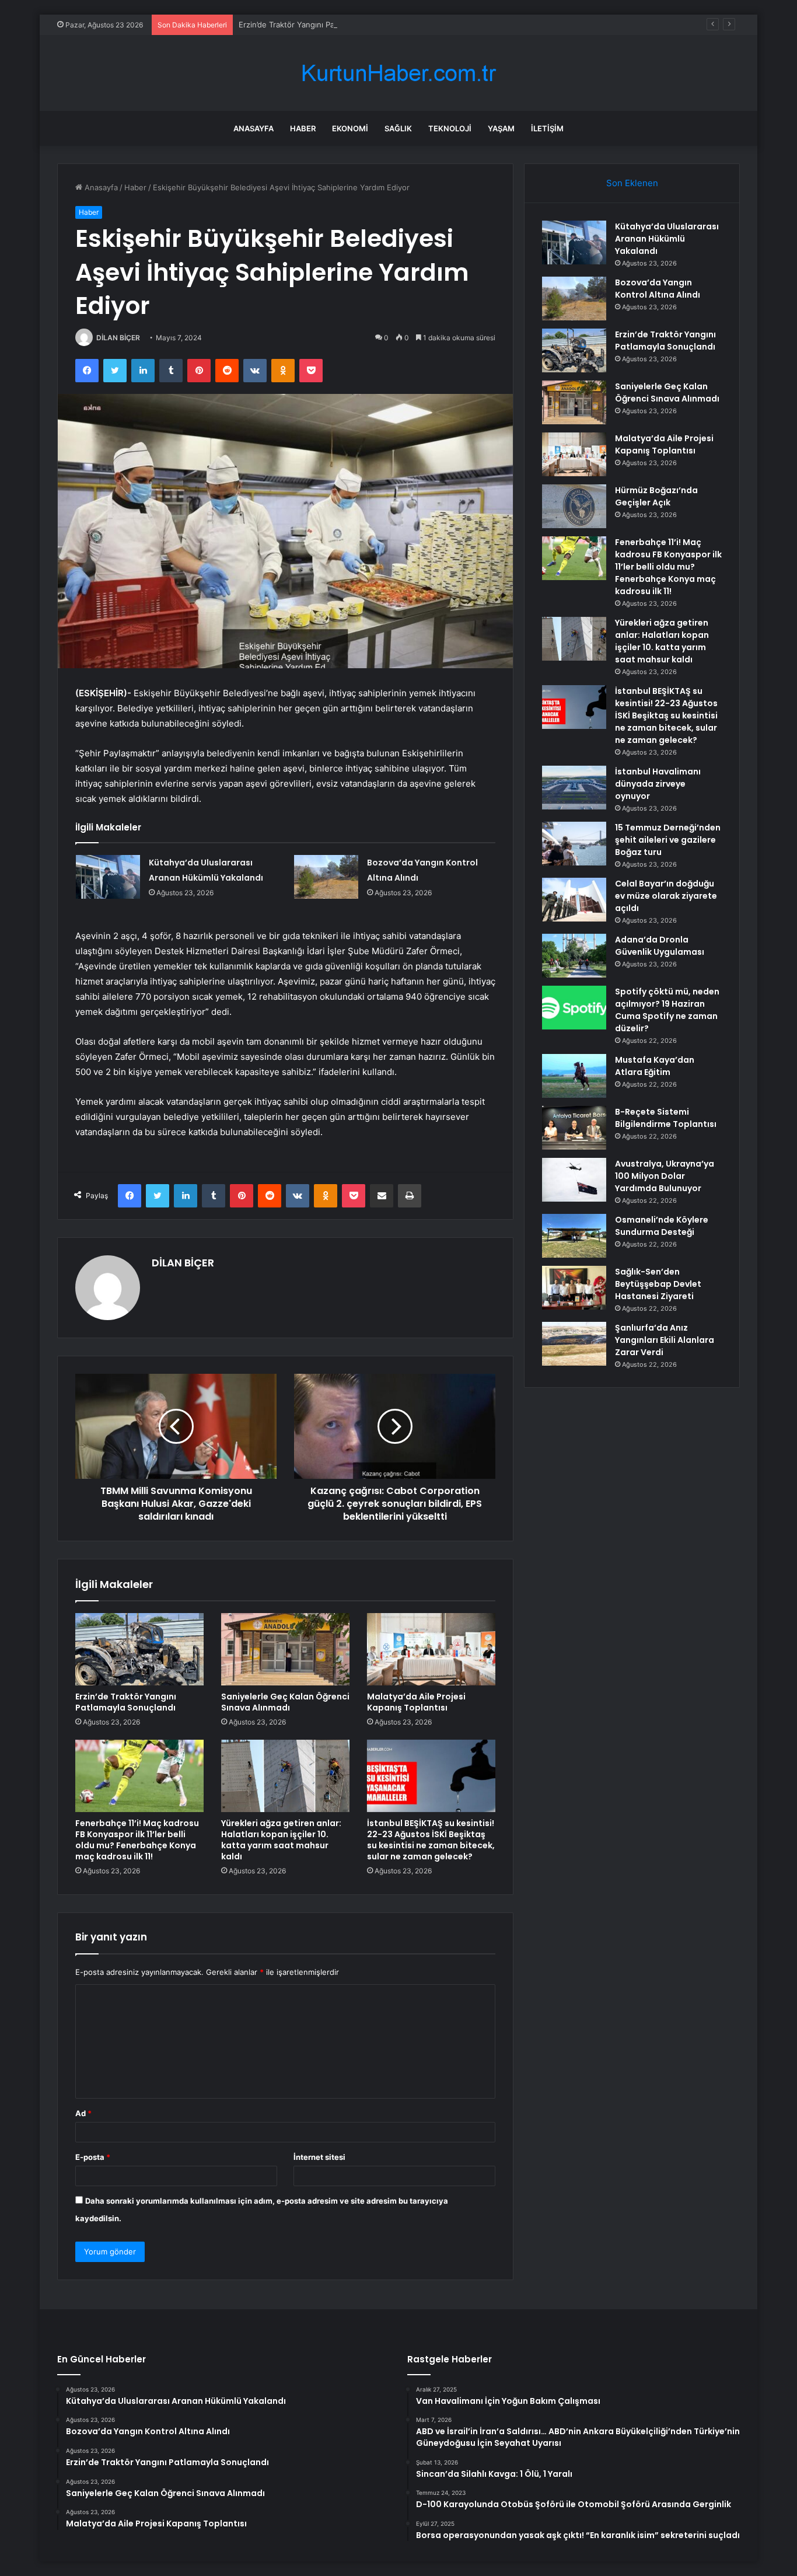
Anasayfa (254, 128)
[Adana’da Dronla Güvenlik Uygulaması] (574, 956)
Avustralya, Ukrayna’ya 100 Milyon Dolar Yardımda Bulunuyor (665, 1176)
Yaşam (501, 128)
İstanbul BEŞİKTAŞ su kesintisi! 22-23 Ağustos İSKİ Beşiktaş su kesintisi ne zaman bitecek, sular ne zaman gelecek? (431, 1840)
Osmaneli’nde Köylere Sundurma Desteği (662, 1226)
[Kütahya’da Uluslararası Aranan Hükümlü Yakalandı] (108, 877)
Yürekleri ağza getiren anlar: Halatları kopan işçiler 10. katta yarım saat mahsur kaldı (281, 1840)
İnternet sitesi (319, 2157)
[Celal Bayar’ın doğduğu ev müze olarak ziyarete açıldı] (574, 900)
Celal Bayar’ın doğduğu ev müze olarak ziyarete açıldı (666, 896)
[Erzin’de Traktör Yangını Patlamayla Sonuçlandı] (139, 1649)
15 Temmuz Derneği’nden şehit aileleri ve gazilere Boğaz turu (668, 840)
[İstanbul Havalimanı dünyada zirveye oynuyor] (574, 788)
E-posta (93, 2157)
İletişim (547, 128)
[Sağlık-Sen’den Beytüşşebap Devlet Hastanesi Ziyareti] (574, 1288)
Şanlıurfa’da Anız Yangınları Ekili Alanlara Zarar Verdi (665, 1340)
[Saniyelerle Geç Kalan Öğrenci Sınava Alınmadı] (285, 1649)
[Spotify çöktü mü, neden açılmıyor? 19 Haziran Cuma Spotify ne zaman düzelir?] (574, 1008)
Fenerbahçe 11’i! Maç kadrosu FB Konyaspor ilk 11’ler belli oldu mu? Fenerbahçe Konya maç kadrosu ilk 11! (137, 1840)
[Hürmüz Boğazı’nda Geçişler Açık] (574, 506)
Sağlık (398, 128)
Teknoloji (450, 128)
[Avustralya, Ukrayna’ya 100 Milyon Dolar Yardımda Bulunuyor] (574, 1180)
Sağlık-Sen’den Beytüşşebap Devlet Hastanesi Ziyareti (658, 1284)
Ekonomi (350, 128)
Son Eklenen (632, 183)
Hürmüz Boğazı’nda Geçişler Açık (656, 496)
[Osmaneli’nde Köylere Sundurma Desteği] (574, 1236)
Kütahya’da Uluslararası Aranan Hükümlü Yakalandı (667, 239)
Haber (303, 128)
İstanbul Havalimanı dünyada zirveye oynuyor (658, 784)
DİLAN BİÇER (118, 338)
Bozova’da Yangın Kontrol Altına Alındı (658, 289)
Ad (83, 2113)
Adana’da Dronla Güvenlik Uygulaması (660, 946)
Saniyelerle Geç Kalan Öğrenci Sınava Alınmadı (285, 1702)
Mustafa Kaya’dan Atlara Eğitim (655, 1066)
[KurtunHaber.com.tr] (398, 73)
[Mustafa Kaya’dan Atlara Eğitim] (574, 1076)
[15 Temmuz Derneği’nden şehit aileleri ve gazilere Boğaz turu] (574, 844)
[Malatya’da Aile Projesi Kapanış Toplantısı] (431, 1649)
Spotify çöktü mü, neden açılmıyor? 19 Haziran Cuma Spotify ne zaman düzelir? (667, 1010)
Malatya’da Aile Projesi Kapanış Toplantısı (416, 1702)
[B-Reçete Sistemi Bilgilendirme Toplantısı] (574, 1128)
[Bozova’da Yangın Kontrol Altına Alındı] (326, 877)
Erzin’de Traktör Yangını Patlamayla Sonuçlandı (322, 25)
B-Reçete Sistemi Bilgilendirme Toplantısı (666, 1118)
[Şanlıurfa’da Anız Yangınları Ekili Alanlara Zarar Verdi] (574, 1344)
